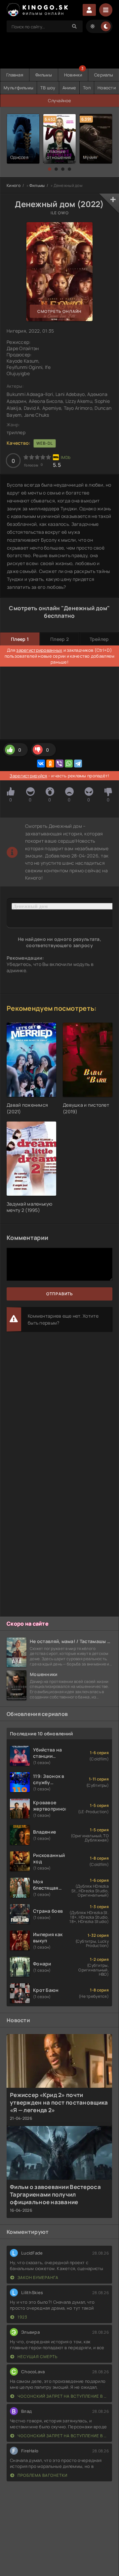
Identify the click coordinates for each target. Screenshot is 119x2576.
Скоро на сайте (28, 1624)
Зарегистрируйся (28, 776)
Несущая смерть (37, 2357)
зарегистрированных (39, 650)
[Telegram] (78, 764)
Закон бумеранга (38, 2277)
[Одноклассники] (50, 764)
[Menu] (106, 10)
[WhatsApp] (69, 764)
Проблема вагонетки (42, 2475)
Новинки (73, 75)
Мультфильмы (19, 88)
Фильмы (44, 75)
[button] (50, 169)
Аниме (69, 88)
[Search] (74, 26)
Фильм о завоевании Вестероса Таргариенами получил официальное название (55, 2194)
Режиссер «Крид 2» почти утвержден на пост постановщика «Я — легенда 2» (59, 2102)
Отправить (60, 1294)
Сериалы (104, 75)
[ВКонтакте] (41, 764)
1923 (22, 2317)
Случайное (60, 101)
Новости (107, 88)
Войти (89, 10)
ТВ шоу (48, 88)
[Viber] (59, 764)
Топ (87, 88)
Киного (14, 185)
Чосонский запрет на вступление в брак (63, 2396)
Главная (15, 75)
